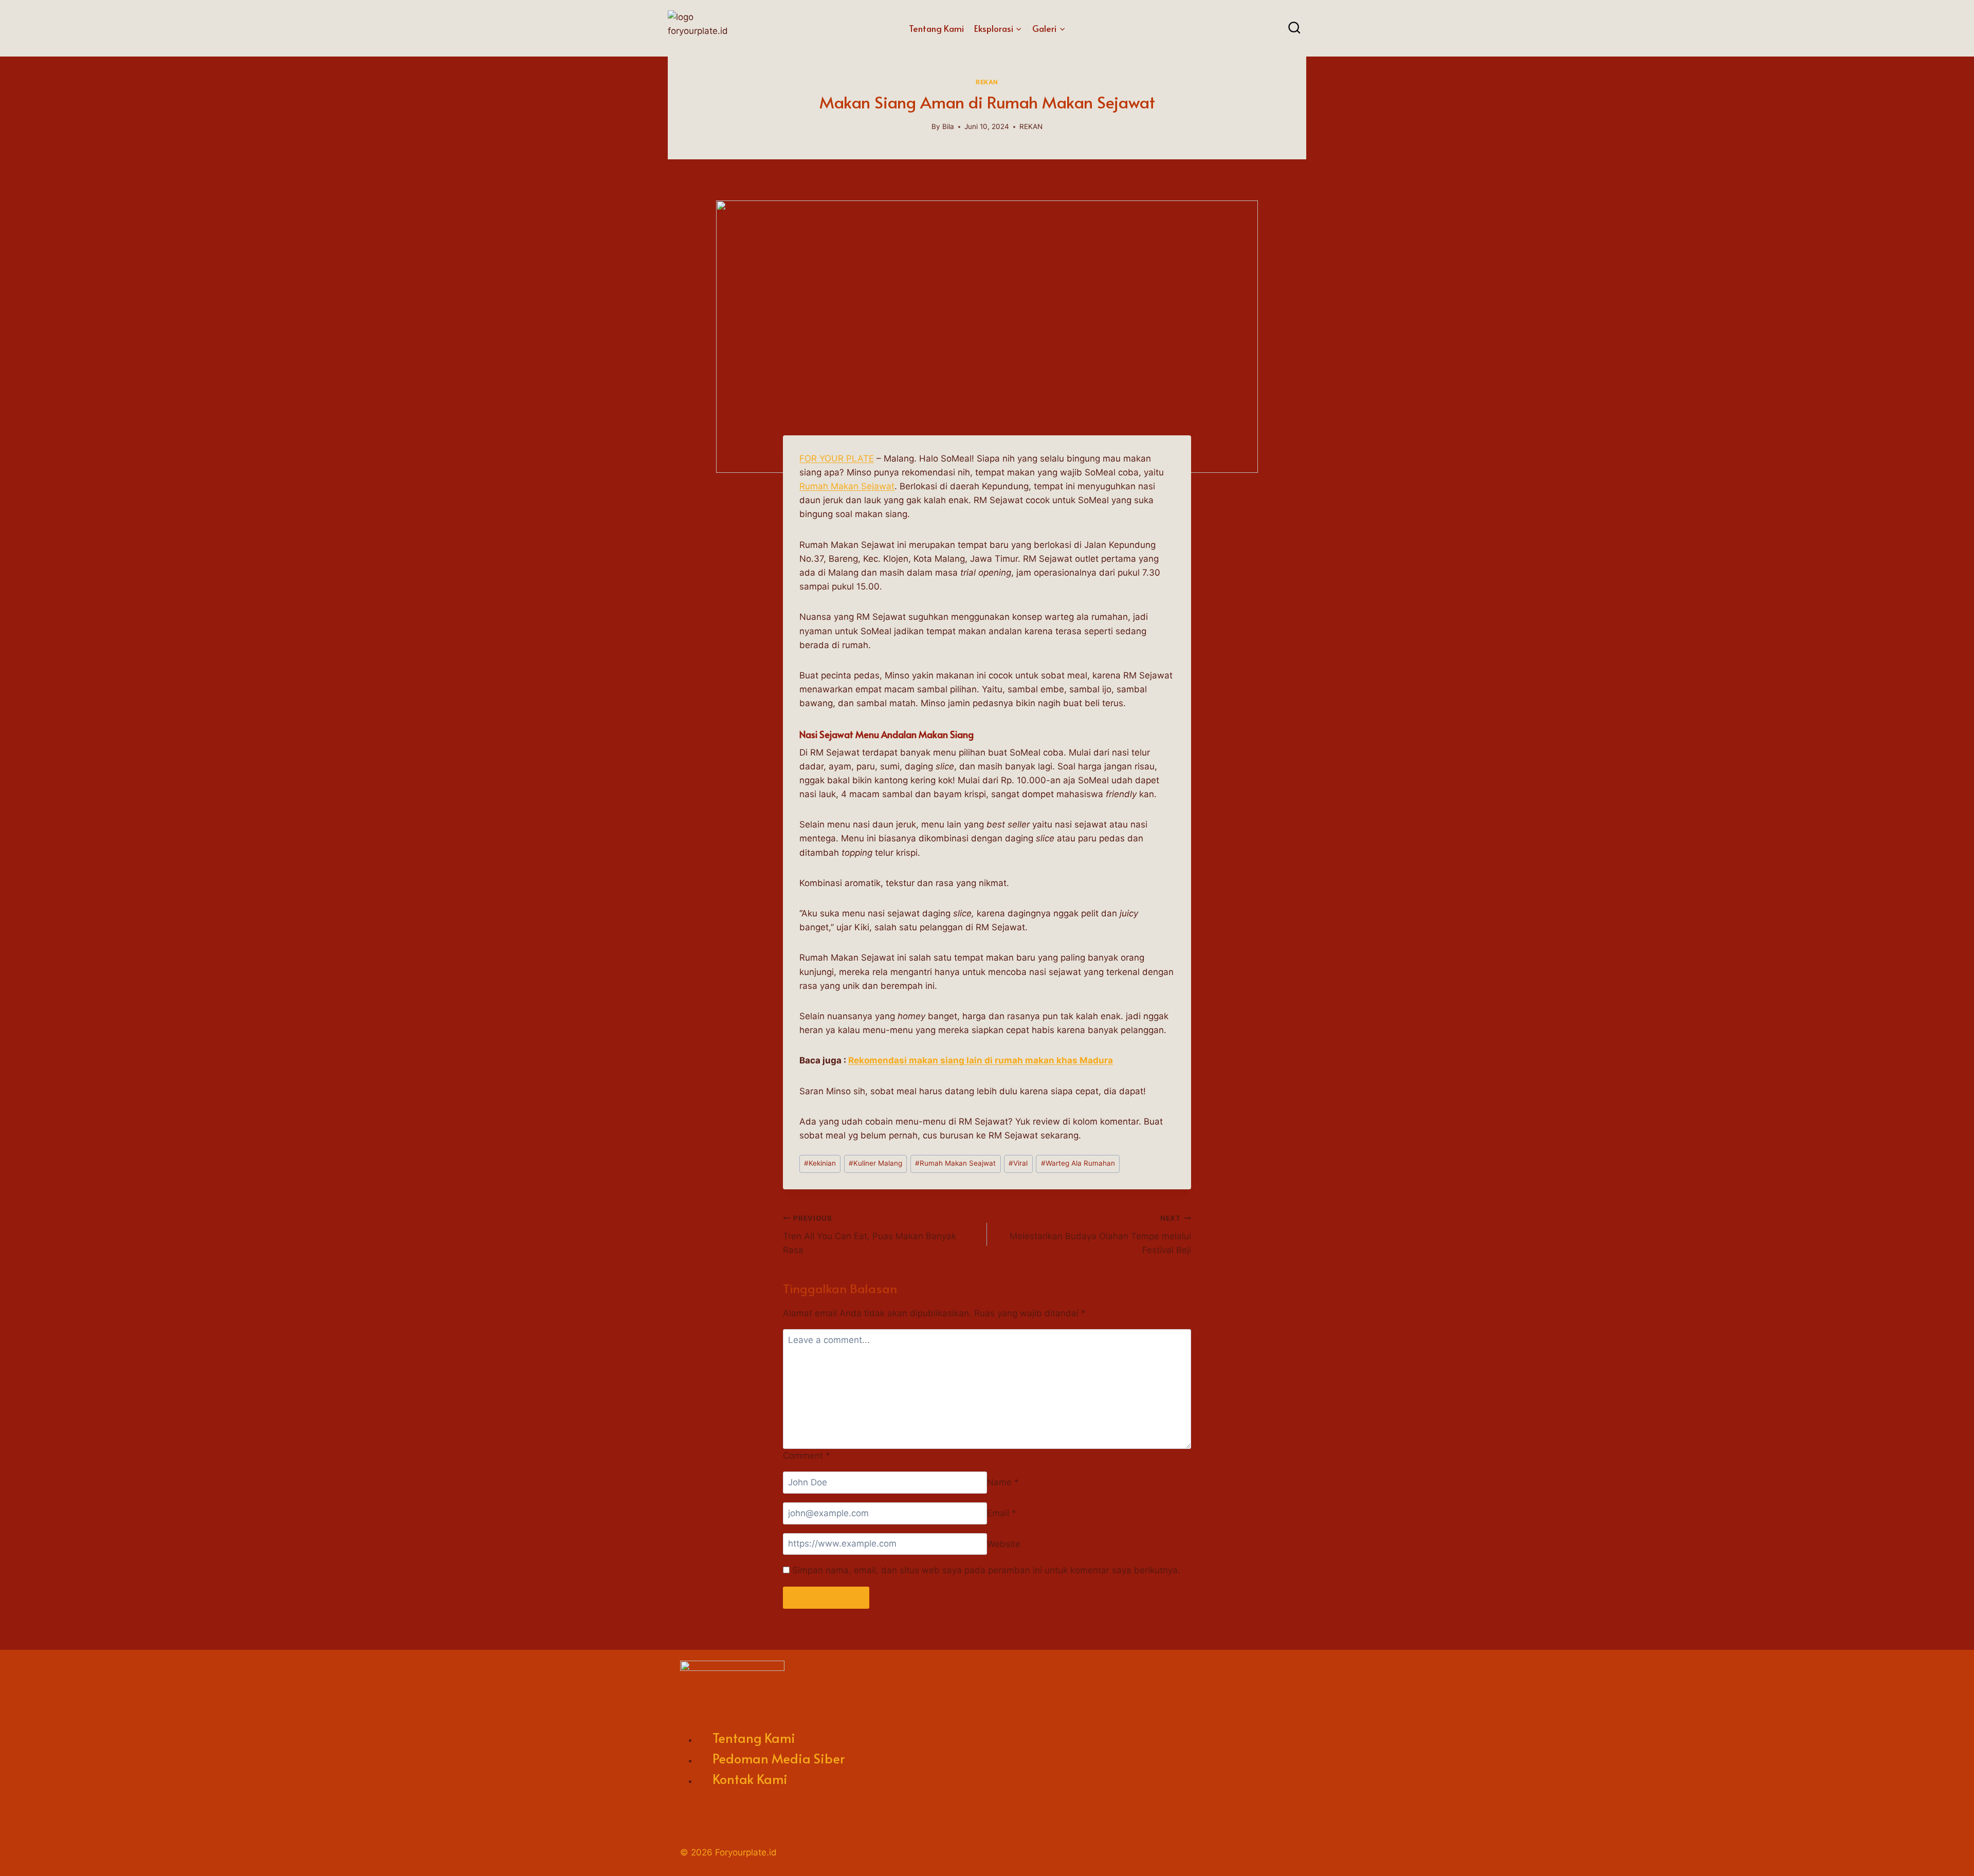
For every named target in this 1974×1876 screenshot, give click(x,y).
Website (1004, 1543)
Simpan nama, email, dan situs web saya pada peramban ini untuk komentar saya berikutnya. (986, 1570)
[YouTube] (733, 1819)
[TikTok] (767, 1819)
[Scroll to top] (1943, 1853)
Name (1003, 1482)
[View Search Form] (1294, 28)
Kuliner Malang (875, 1163)
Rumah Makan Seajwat (955, 1163)
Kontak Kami (750, 1779)
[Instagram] (698, 1819)
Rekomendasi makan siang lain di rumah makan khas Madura (981, 1060)
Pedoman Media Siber (779, 1758)
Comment (807, 1456)
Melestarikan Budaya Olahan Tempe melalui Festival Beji (1100, 1235)
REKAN (987, 82)
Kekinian (820, 1163)
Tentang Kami (936, 28)
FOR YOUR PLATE (837, 458)
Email (1002, 1513)
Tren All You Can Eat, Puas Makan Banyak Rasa (870, 1235)
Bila (948, 126)
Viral (1018, 1163)
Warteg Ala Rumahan (1078, 1163)
